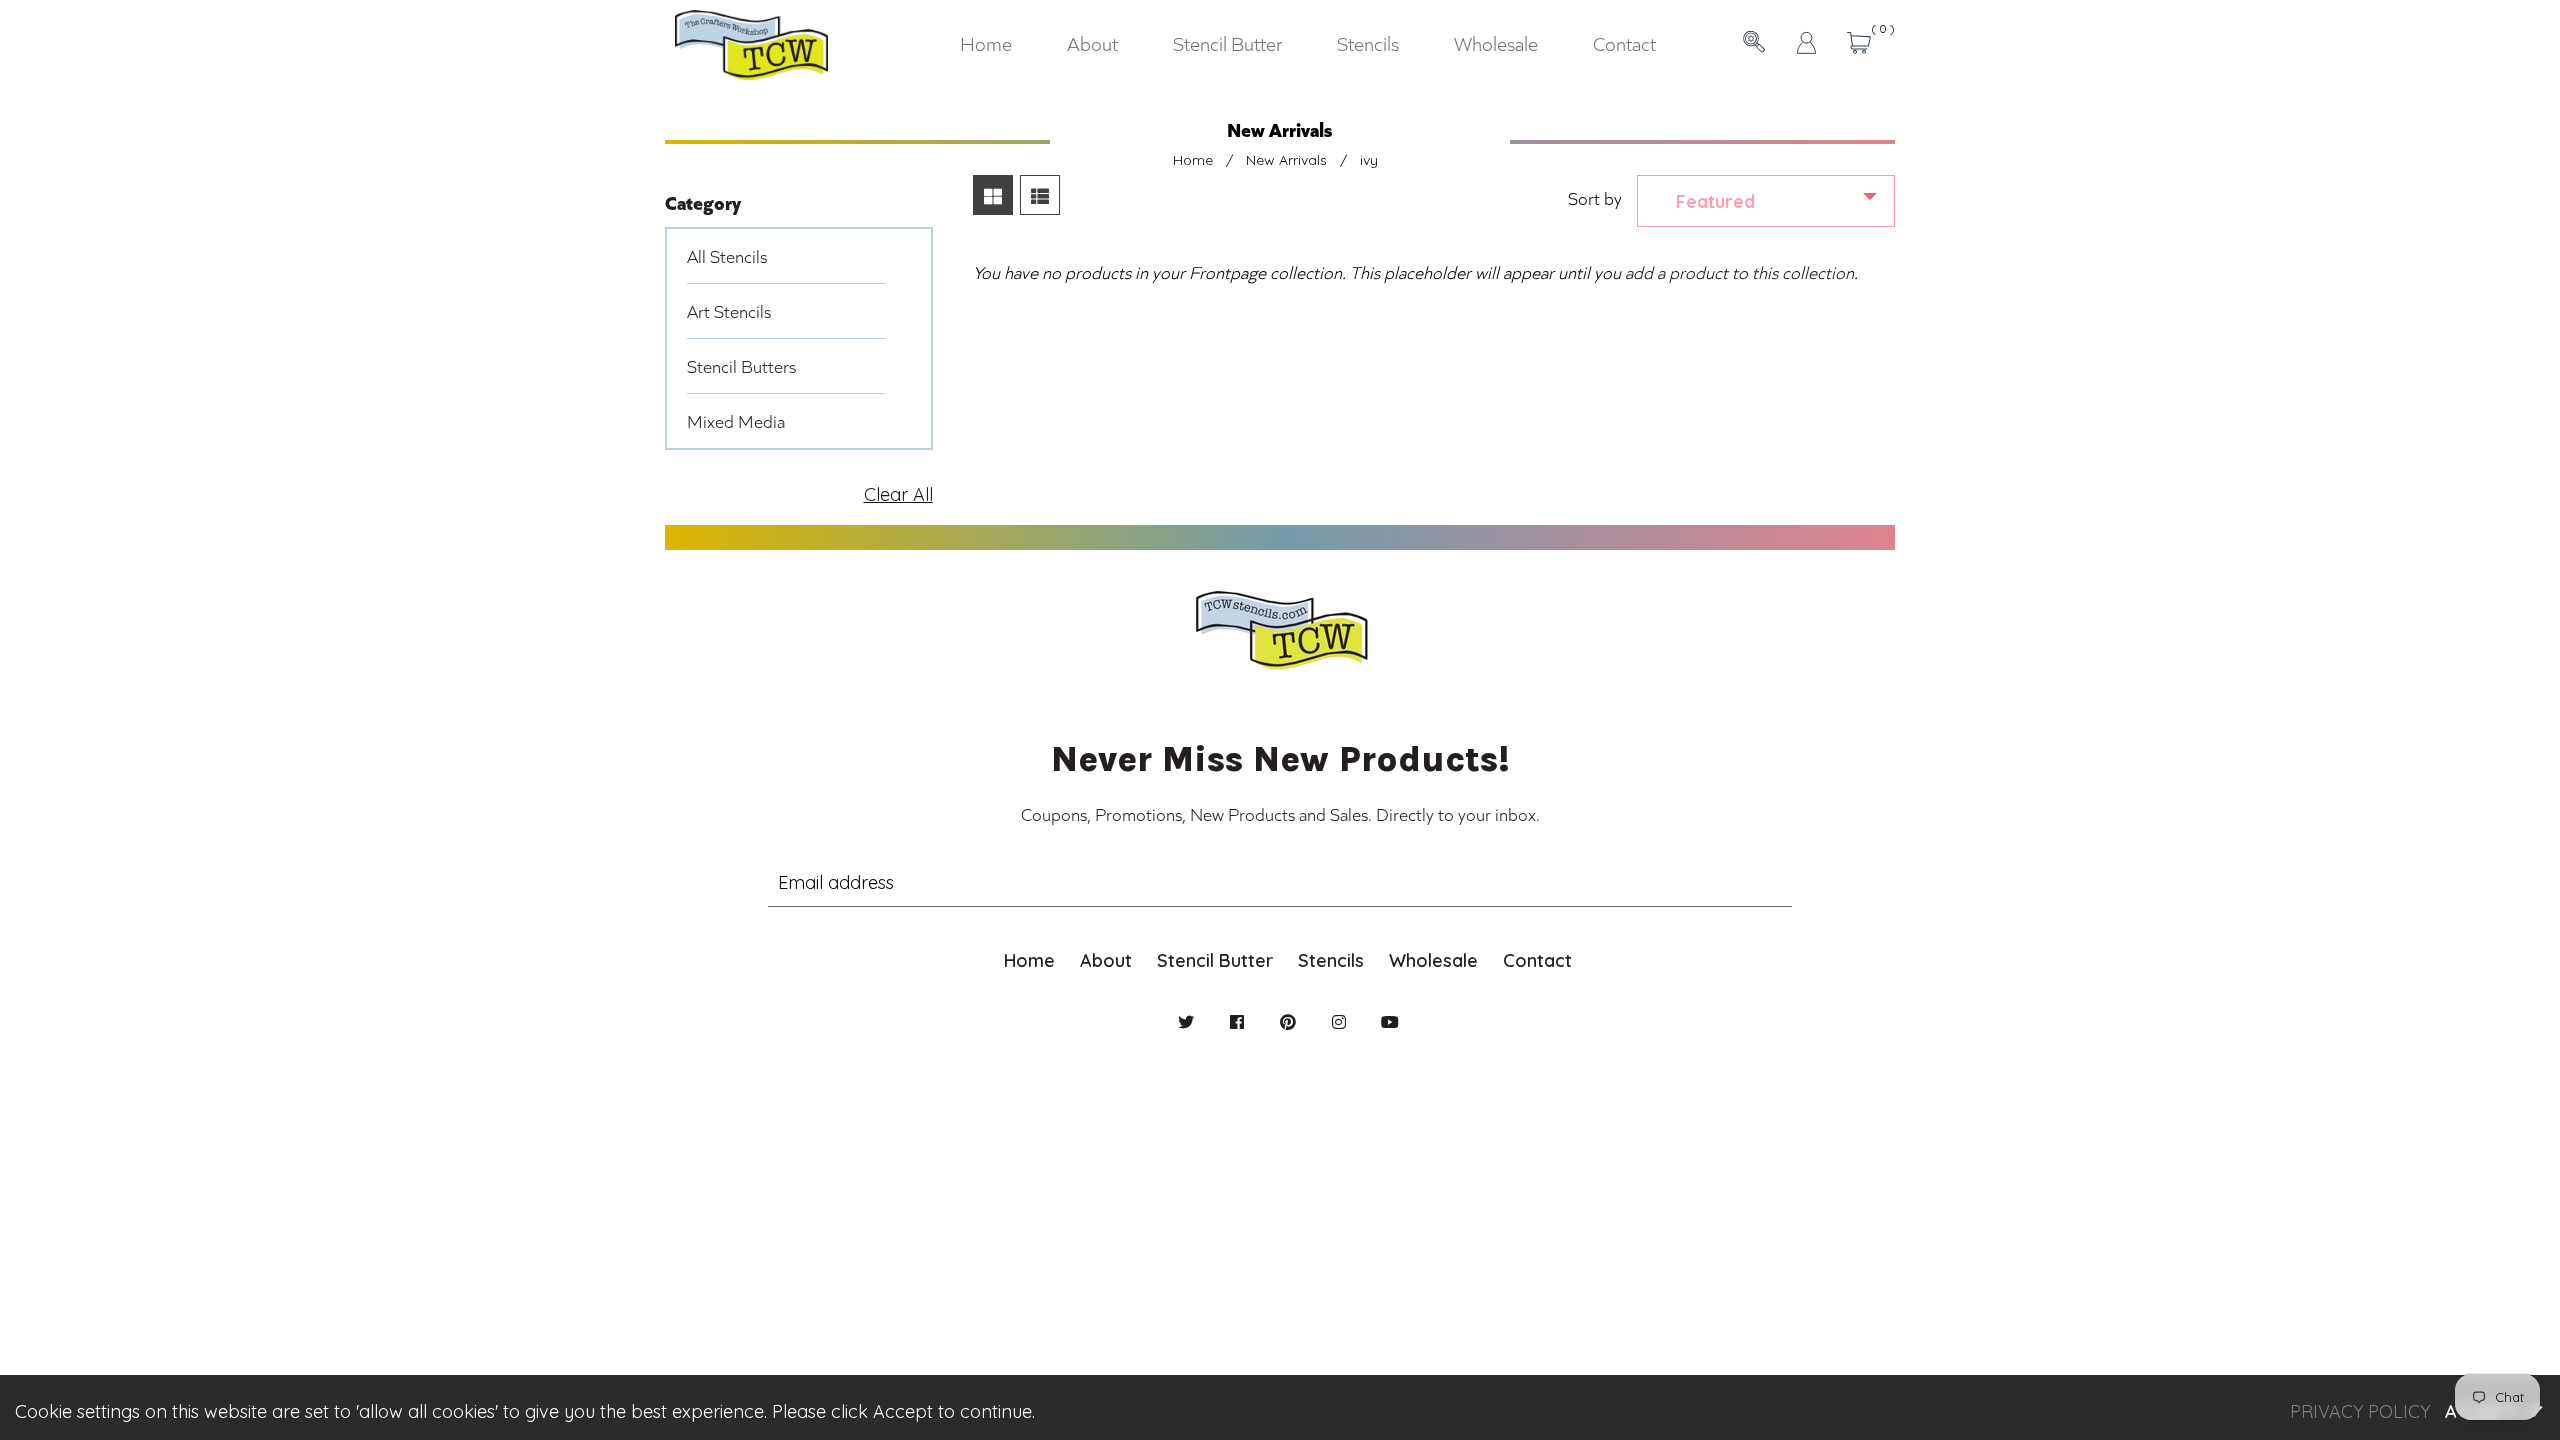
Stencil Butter (1215, 960)
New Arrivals (1286, 160)
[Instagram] (1339, 1022)
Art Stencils (729, 311)
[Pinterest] (1288, 1022)
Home (1193, 160)
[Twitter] (1186, 1022)
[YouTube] (1390, 1022)
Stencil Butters (741, 366)
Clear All (898, 494)
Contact (1537, 960)
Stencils (1331, 960)
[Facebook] (1237, 1022)
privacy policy (2360, 1411)
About (1106, 960)
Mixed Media (736, 421)
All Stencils (727, 256)
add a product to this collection (1739, 272)
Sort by (1595, 198)
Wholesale (1433, 960)
